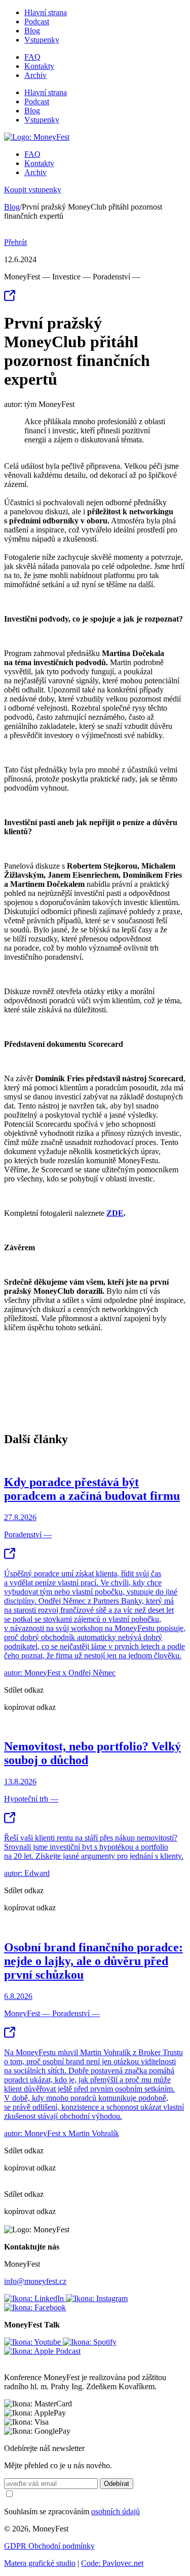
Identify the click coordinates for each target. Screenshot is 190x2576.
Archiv (35, 75)
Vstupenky (42, 40)
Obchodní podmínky (62, 2546)
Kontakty (39, 66)
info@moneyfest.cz (35, 2281)
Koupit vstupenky (33, 190)
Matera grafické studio (40, 2563)
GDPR (16, 2546)
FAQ (32, 57)
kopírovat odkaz (30, 1707)
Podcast (37, 22)
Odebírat (117, 2484)
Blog (32, 31)
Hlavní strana (46, 12)
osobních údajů (116, 2511)
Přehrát (15, 242)
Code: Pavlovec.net (112, 2563)
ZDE (115, 1213)
